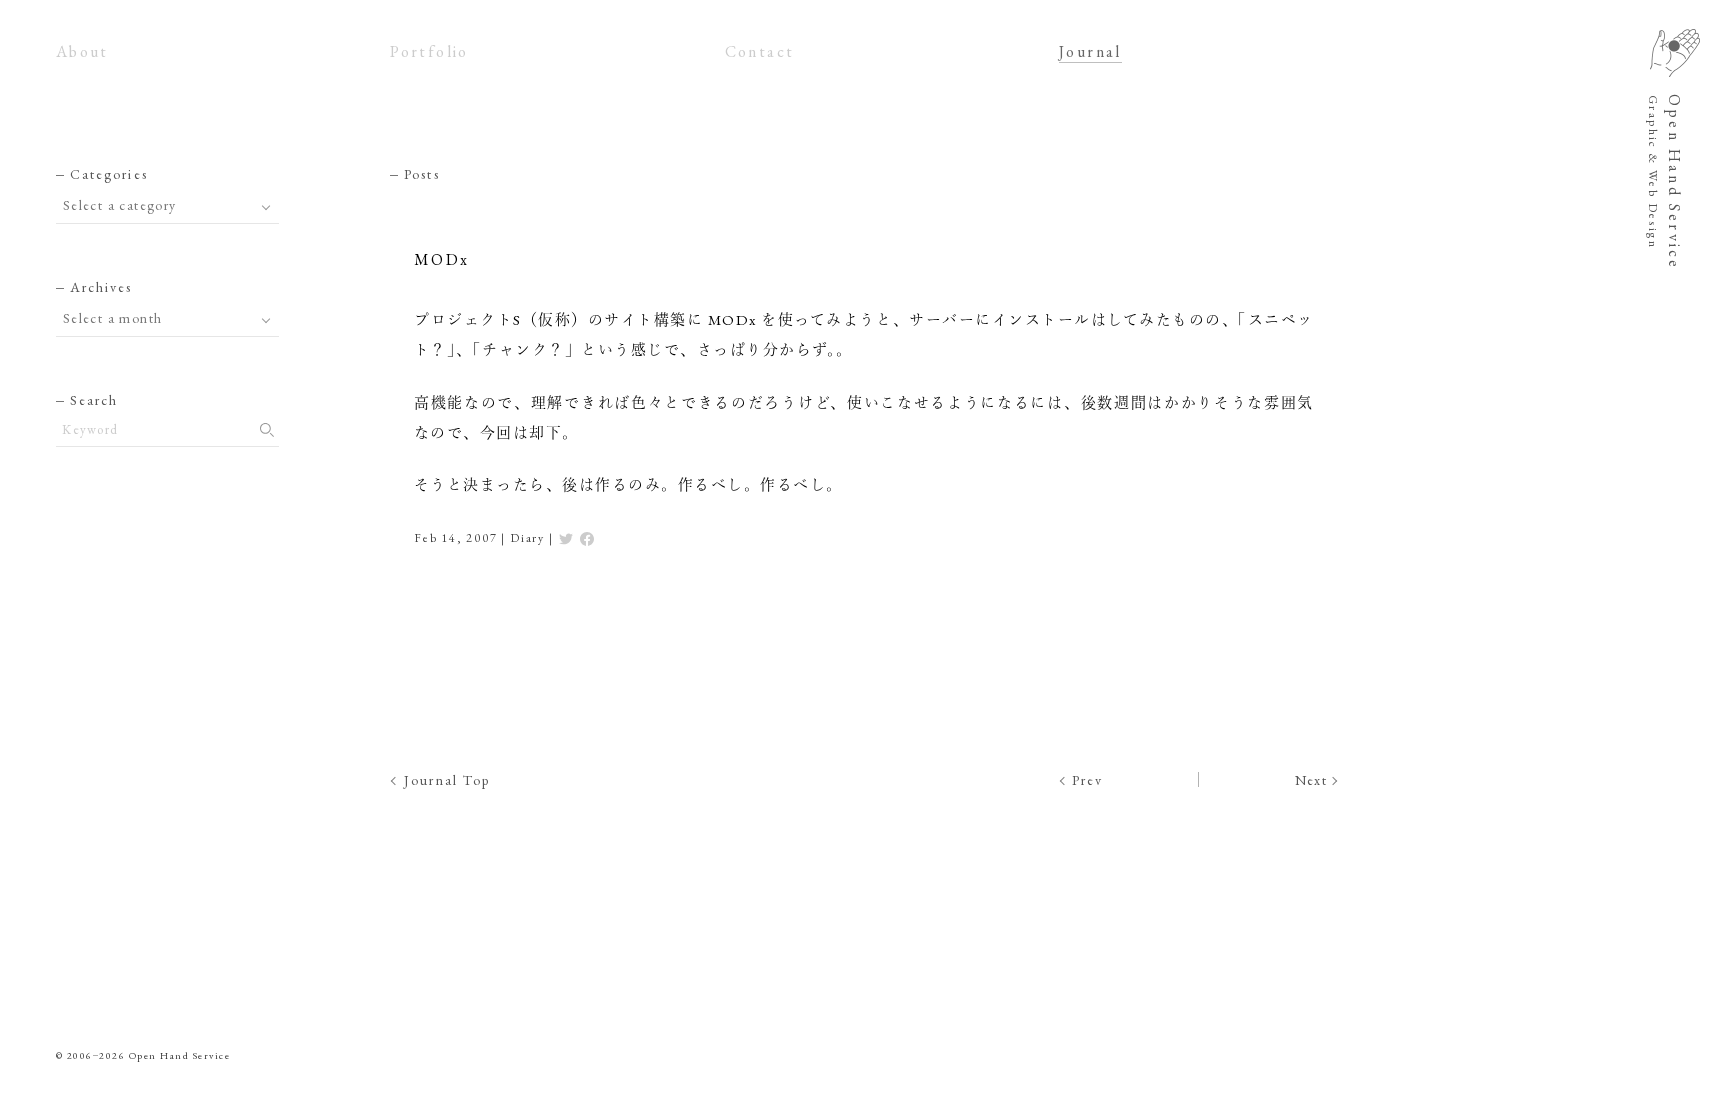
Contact (760, 51)
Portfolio (429, 51)
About (82, 51)
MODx (442, 259)
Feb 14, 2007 (456, 538)
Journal (1090, 51)
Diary (527, 538)
